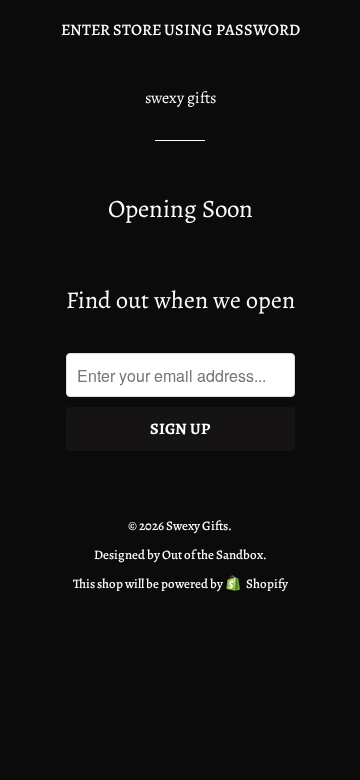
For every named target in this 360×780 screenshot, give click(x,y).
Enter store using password (180, 30)
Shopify (267, 583)
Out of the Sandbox (212, 554)
